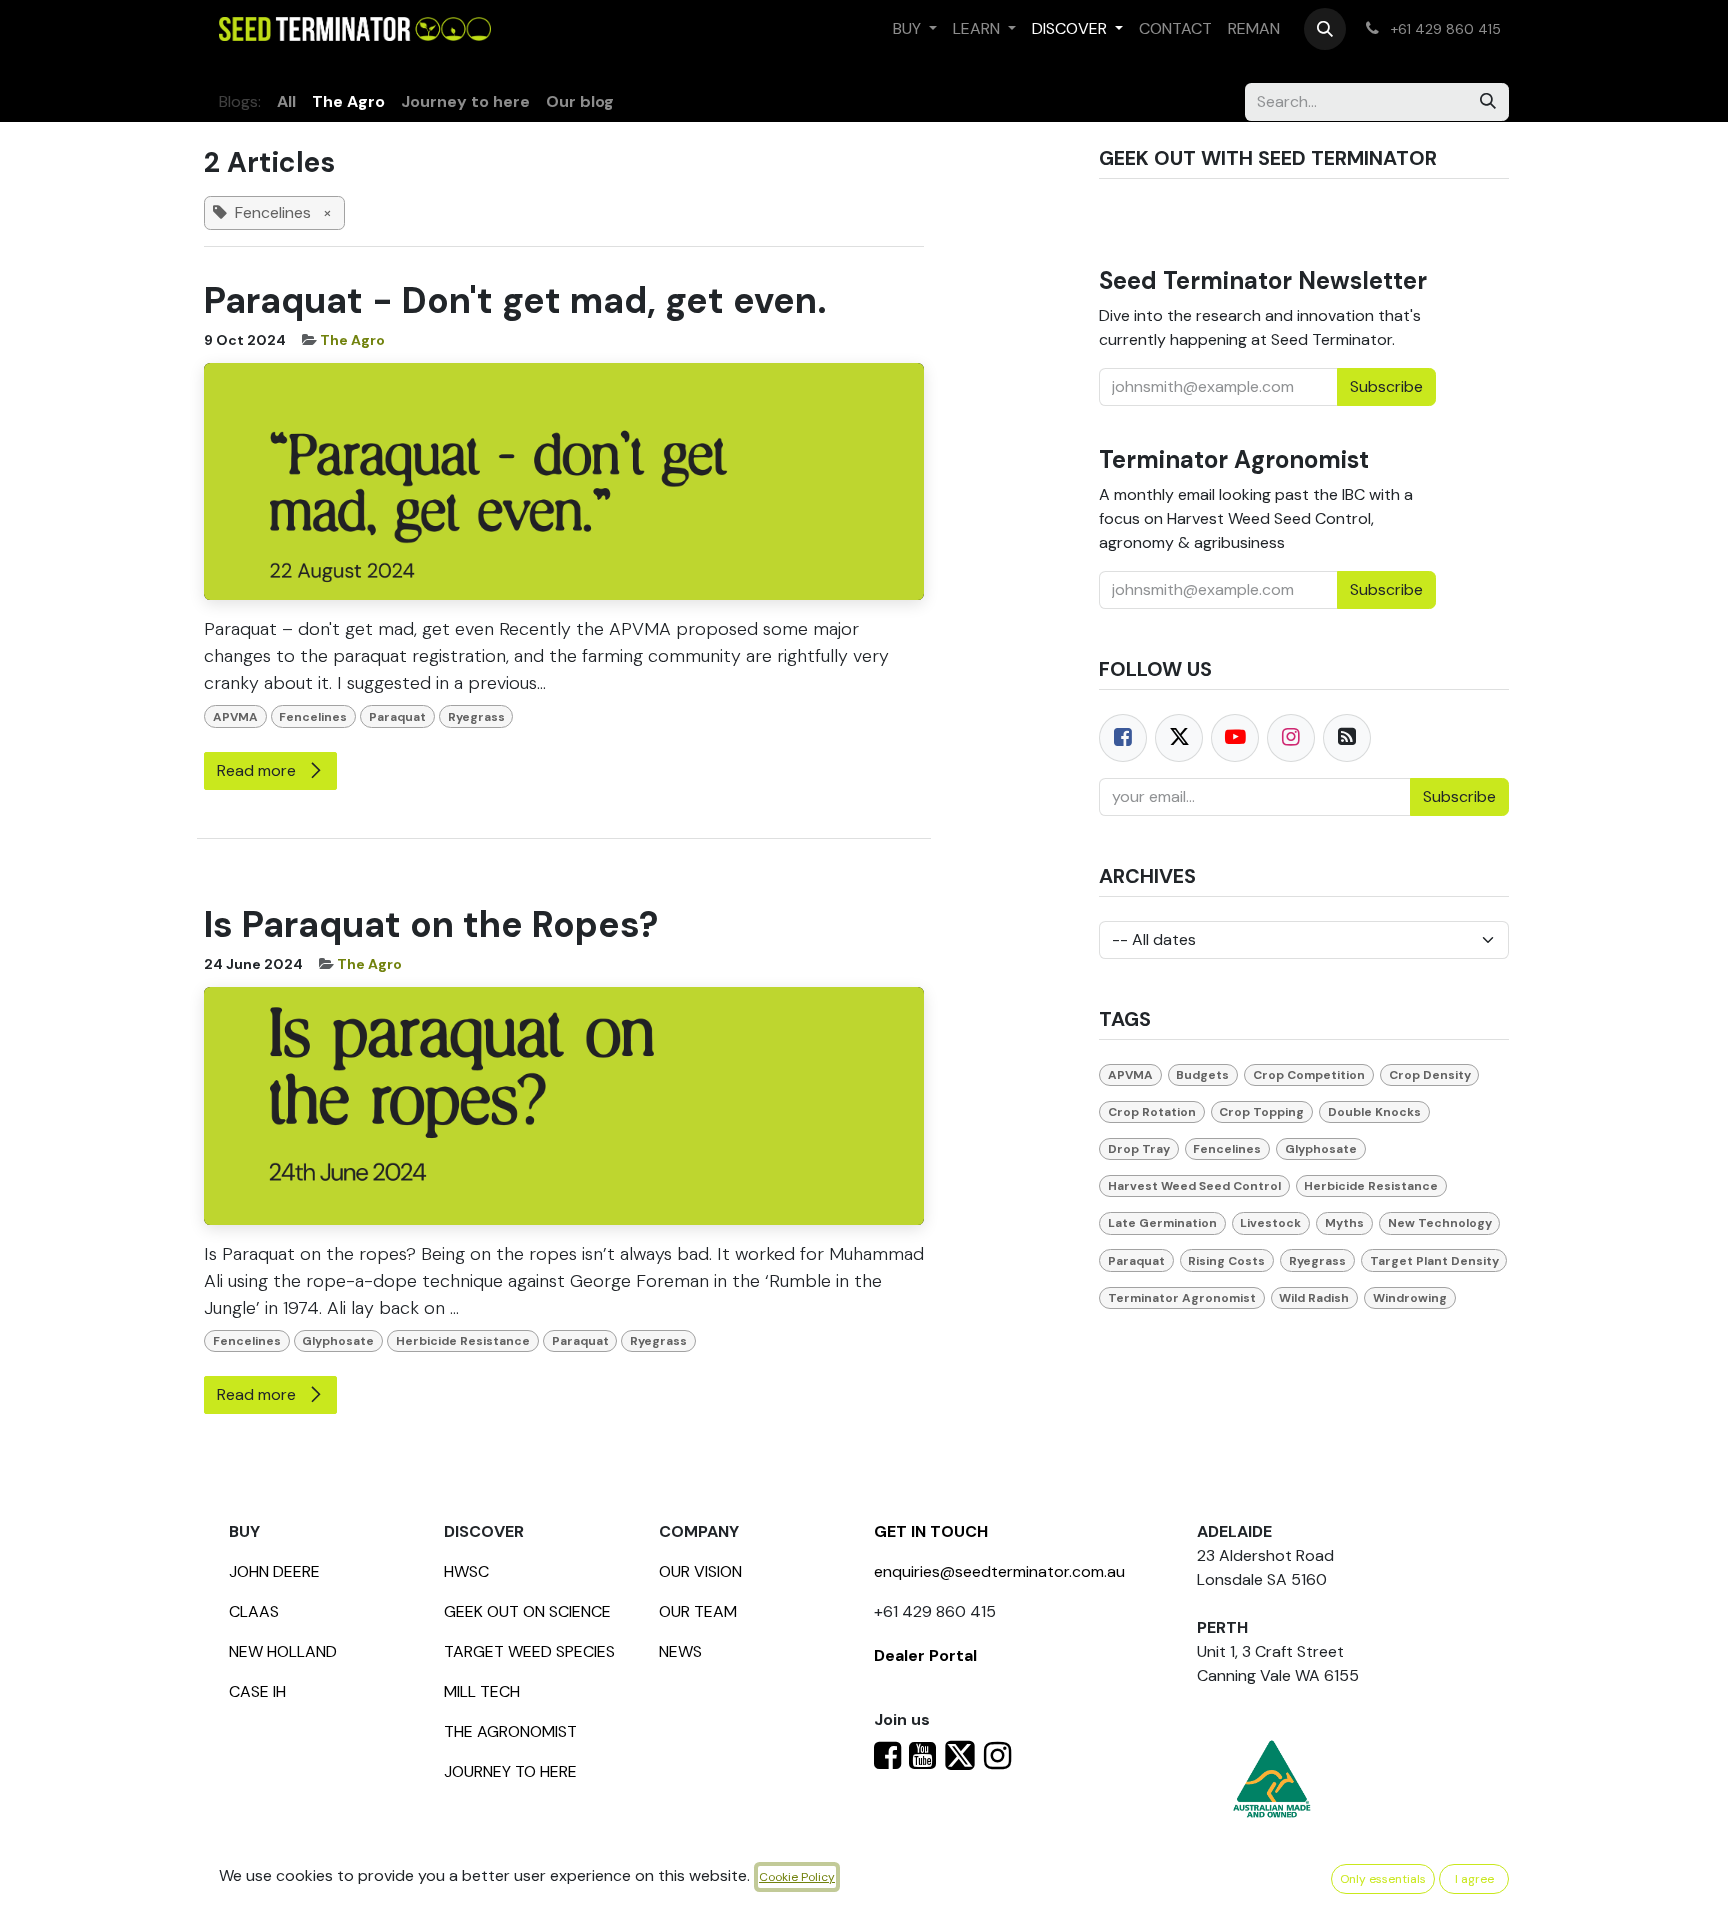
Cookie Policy (797, 1877)
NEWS (680, 1651)
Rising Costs (1226, 1261)
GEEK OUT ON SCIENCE (527, 1611)
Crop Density (1430, 1075)
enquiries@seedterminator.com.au (999, 1571)
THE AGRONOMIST (510, 1731)
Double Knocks (1374, 1112)
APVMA (235, 717)
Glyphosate (338, 1341)
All (286, 101)
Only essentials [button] (1383, 1879)
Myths (1344, 1223)
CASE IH (257, 1691)
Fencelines (313, 717)
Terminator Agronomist (1182, 1298)
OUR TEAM (698, 1611)
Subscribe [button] (1386, 386)
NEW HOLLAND (283, 1651)
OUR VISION (700, 1571)
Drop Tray (1139, 1149)
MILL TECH (482, 1691)
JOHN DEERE (274, 1571)
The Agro (352, 340)
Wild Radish (1314, 1298)
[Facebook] (1123, 738)
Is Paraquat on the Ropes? (431, 924)
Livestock (1270, 1223)
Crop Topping (1261, 1112)
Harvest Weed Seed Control (1194, 1186)
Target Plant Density (1434, 1261)
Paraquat (397, 717)
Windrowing (1410, 1298)
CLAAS (254, 1611)
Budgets (1202, 1075)
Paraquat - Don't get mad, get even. (515, 300)
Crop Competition (1309, 1075)
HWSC (466, 1571)
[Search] (1488, 102)
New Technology (1440, 1223)
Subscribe (1459, 796)
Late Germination (1162, 1223)
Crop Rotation (1152, 1112)
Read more (258, 770)
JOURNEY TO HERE (510, 1771)
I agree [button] (1474, 1879)
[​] (887, 1761)
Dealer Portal (925, 1655)
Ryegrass (476, 717)
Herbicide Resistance (463, 1341)
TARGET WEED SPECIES (529, 1651)
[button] (1325, 29)
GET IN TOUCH (931, 1531)
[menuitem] (915, 29)
